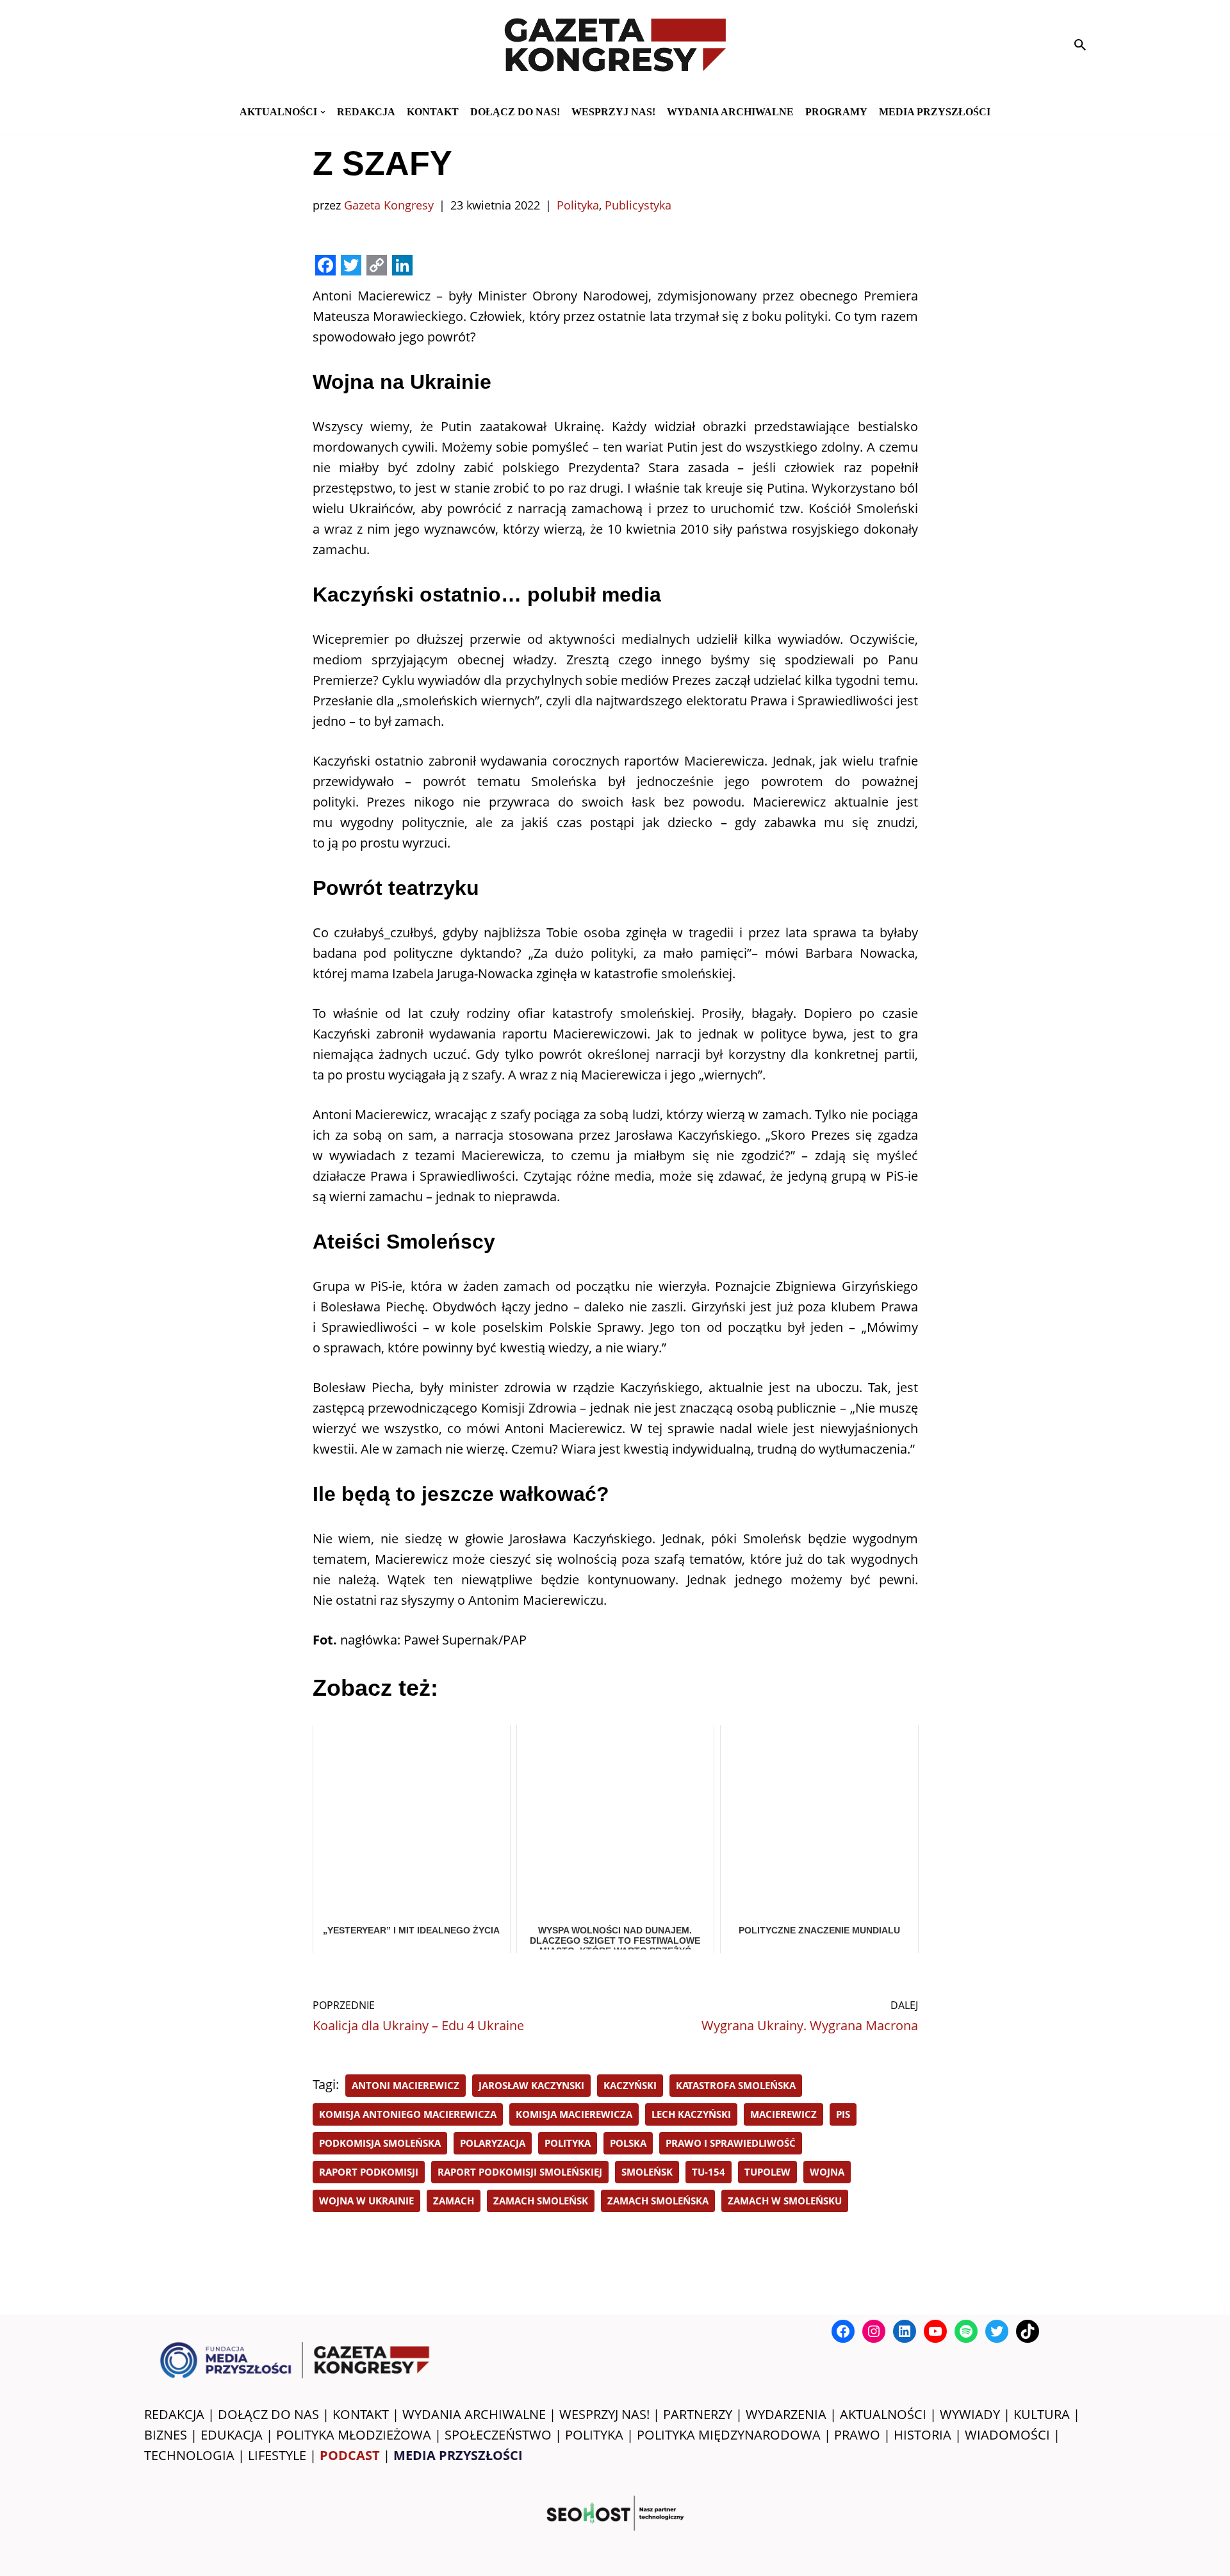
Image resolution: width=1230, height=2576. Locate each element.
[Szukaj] (1080, 45)
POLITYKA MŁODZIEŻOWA (354, 2435)
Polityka (578, 205)
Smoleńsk (647, 2172)
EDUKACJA (232, 2435)
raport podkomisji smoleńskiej (520, 2172)
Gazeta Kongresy (389, 205)
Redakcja (366, 112)
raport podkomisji (369, 2172)
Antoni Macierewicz (406, 2085)
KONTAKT (433, 112)
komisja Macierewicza (574, 2114)
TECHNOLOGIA (189, 2455)
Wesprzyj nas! (613, 112)
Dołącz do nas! (515, 112)
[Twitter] (997, 2331)
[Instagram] (874, 2331)
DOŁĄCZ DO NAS (268, 2414)
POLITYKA (594, 2435)
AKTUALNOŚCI (883, 2414)
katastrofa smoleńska (736, 2085)
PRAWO (857, 2435)
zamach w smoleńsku (785, 2201)
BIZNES (166, 2435)
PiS (843, 2114)
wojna (827, 2172)
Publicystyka (638, 205)
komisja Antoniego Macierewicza (408, 2114)
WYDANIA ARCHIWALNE (474, 2414)
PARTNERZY (698, 2414)
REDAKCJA (174, 2414)
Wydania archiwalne (730, 112)
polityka (568, 2143)
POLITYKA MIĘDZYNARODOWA (729, 2435)
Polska (628, 2143)
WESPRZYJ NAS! (604, 2414)
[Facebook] (843, 2331)
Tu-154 (709, 2172)
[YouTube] (935, 2331)
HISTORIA (922, 2435)
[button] (323, 112)
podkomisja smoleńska (380, 2143)
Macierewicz (783, 2114)
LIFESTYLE (277, 2455)
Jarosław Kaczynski (531, 2085)
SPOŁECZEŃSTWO (498, 2435)
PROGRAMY (836, 112)
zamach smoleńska (658, 2201)
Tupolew (767, 2172)
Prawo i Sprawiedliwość (731, 2143)
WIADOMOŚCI (1007, 2435)
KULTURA (1042, 2414)
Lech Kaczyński (691, 2114)
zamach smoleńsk (541, 2201)
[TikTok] (1028, 2331)
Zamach (454, 2201)
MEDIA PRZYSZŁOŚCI (935, 112)
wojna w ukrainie (366, 2201)
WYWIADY (970, 2414)
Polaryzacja (493, 2143)
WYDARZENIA (786, 2414)
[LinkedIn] (905, 2331)
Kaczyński (630, 2085)
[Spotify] (966, 2331)
